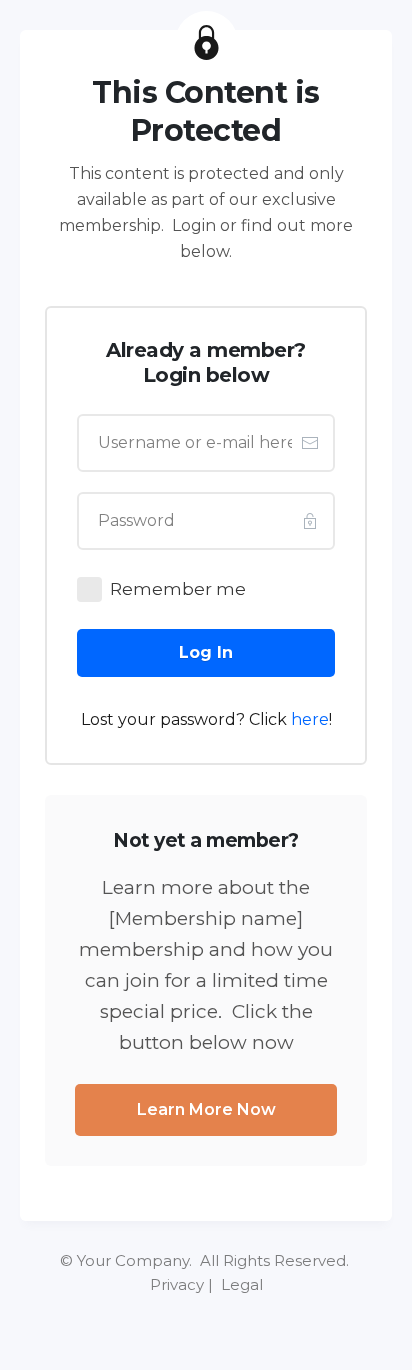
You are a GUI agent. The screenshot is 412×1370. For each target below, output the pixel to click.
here (310, 719)
